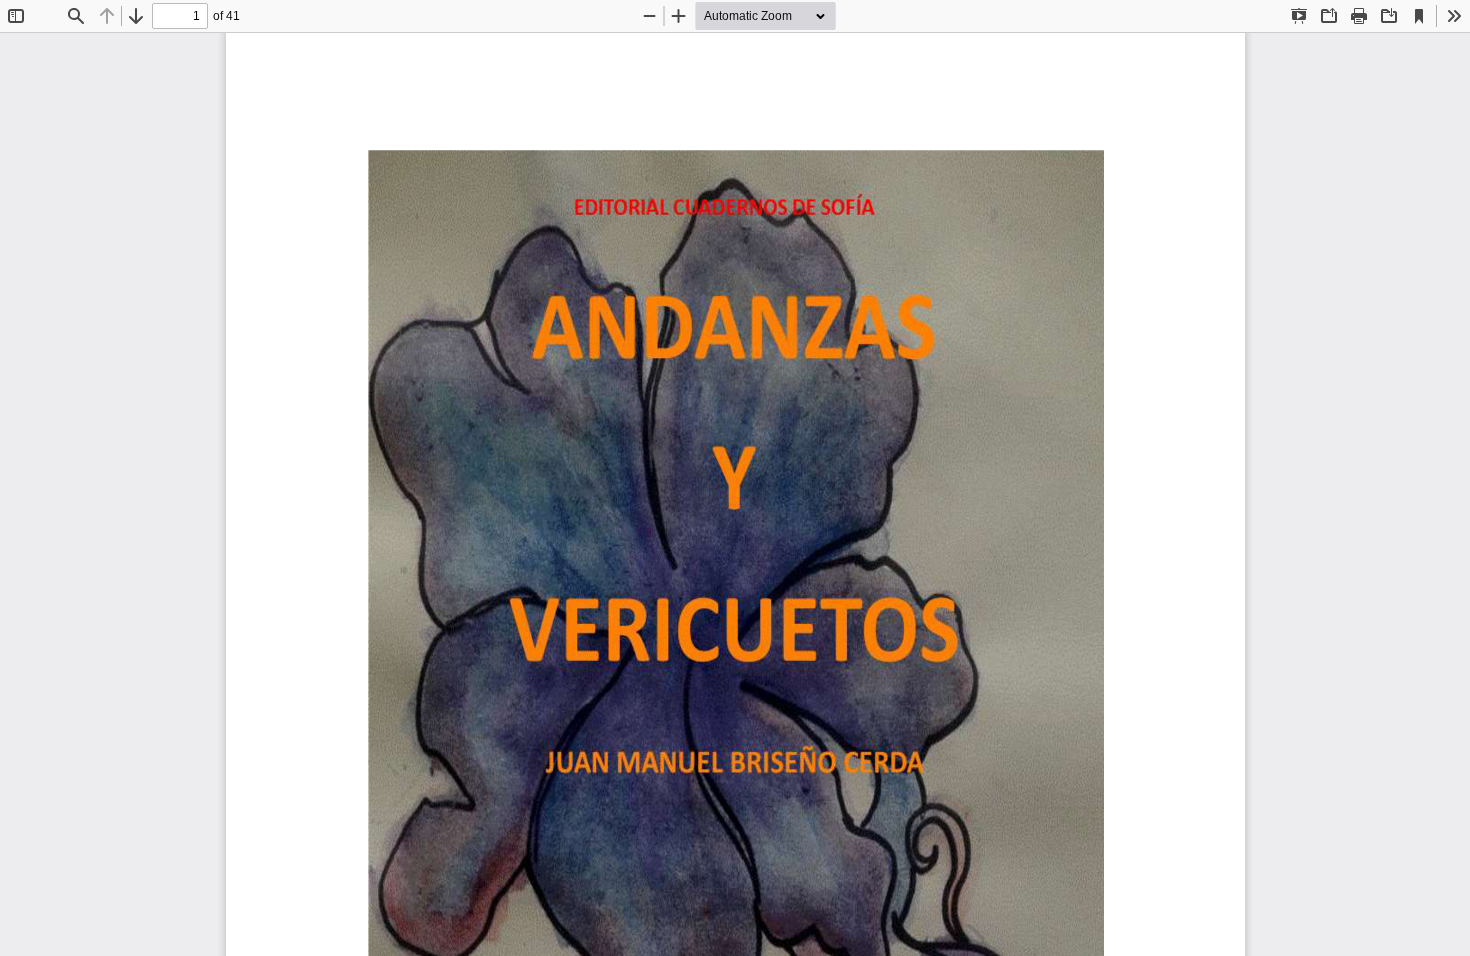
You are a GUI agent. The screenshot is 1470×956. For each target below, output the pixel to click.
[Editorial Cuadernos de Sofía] (735, 494)
